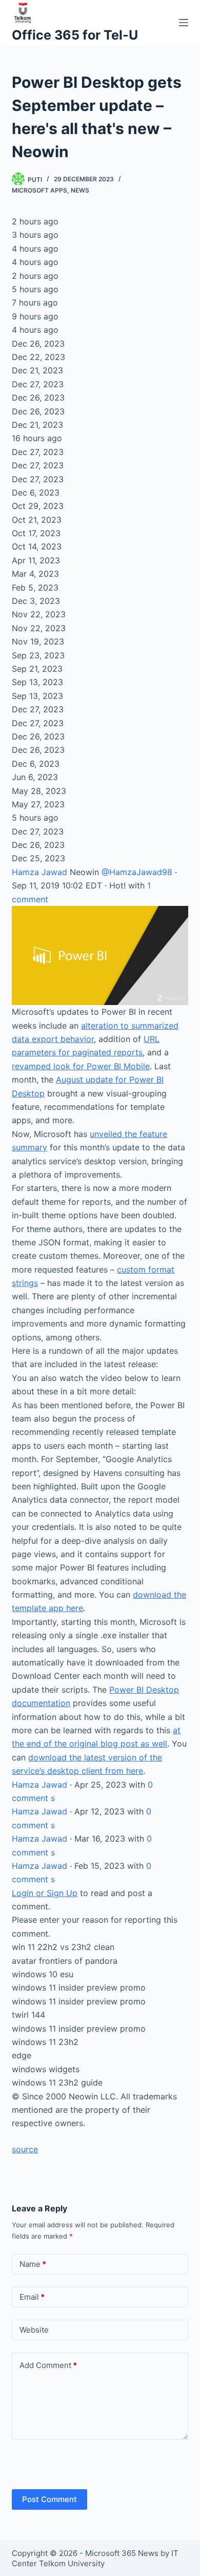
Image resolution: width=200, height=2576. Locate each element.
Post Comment (49, 2499)
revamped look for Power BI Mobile (81, 1066)
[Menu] (184, 23)
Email (32, 2297)
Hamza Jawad (41, 872)
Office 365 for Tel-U (75, 35)
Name (33, 2264)
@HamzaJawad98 (137, 872)
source (25, 2149)
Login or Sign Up (45, 1893)
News (80, 190)
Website (34, 2330)
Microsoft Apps (39, 190)
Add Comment (48, 2365)
